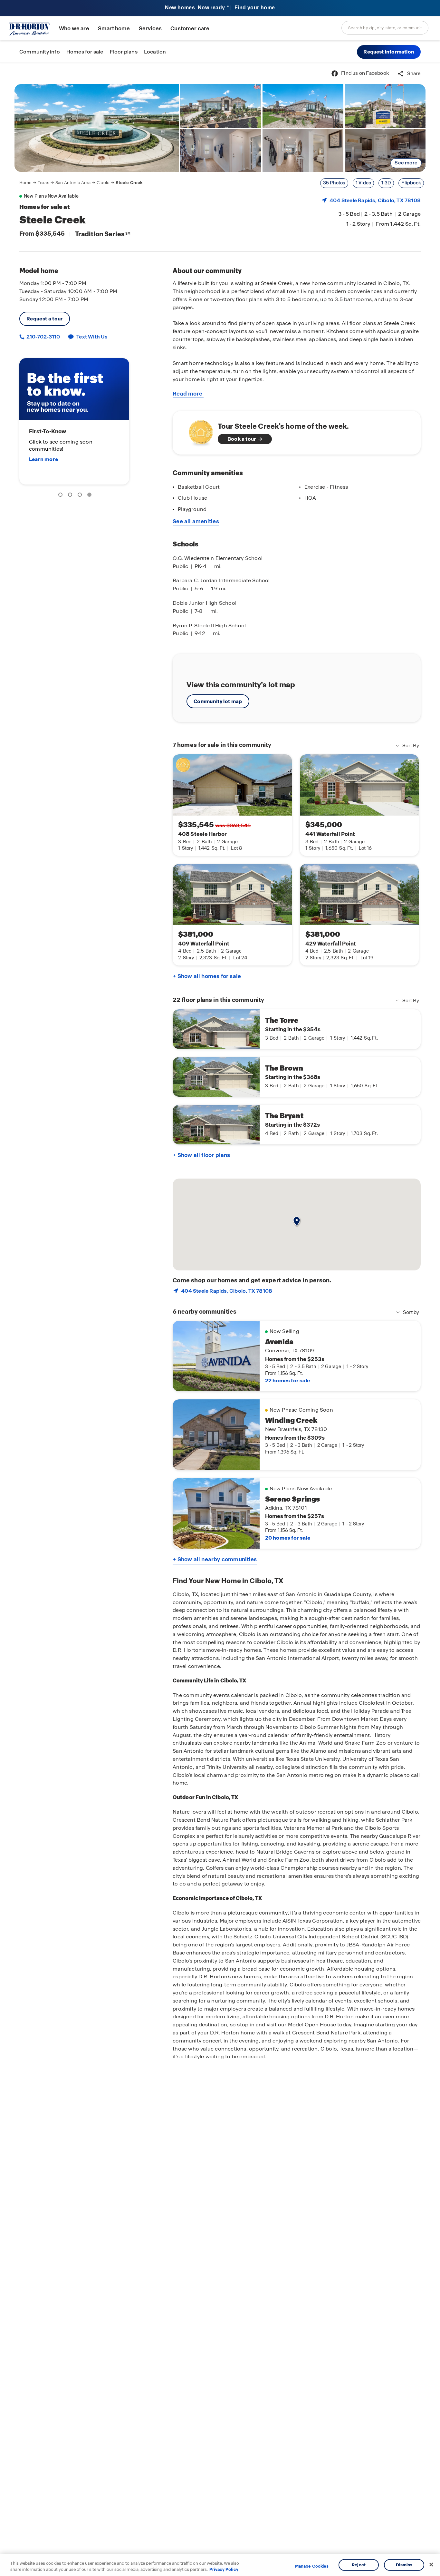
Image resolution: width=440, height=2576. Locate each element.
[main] (220, 1319)
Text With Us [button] (92, 337)
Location (155, 52)
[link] (97, 128)
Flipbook (411, 183)
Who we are (74, 29)
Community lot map (218, 701)
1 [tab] (62, 496)
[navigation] (81, 183)
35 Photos (334, 183)
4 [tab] (91, 496)
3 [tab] (81, 496)
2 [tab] (71, 496)
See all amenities (196, 521)
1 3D (386, 183)
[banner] (220, 8)
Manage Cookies (312, 2566)
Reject (359, 2565)
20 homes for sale (288, 1538)
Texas (43, 183)
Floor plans (124, 52)
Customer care (190, 29)
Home (25, 183)
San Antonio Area (73, 183)
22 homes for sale (287, 1381)
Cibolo (103, 183)
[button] (389, 52)
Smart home (114, 29)
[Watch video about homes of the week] (198, 431)
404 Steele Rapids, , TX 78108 (375, 200)
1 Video (363, 183)
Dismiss (404, 2565)
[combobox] (385, 28)
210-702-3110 (43, 337)
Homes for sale (85, 52)
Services (150, 29)
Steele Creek (129, 183)
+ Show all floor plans (201, 1155)
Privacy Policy (224, 2569)
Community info (40, 52)
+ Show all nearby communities (215, 1559)
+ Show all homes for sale (207, 976)
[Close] (431, 2565)
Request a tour (45, 319)
